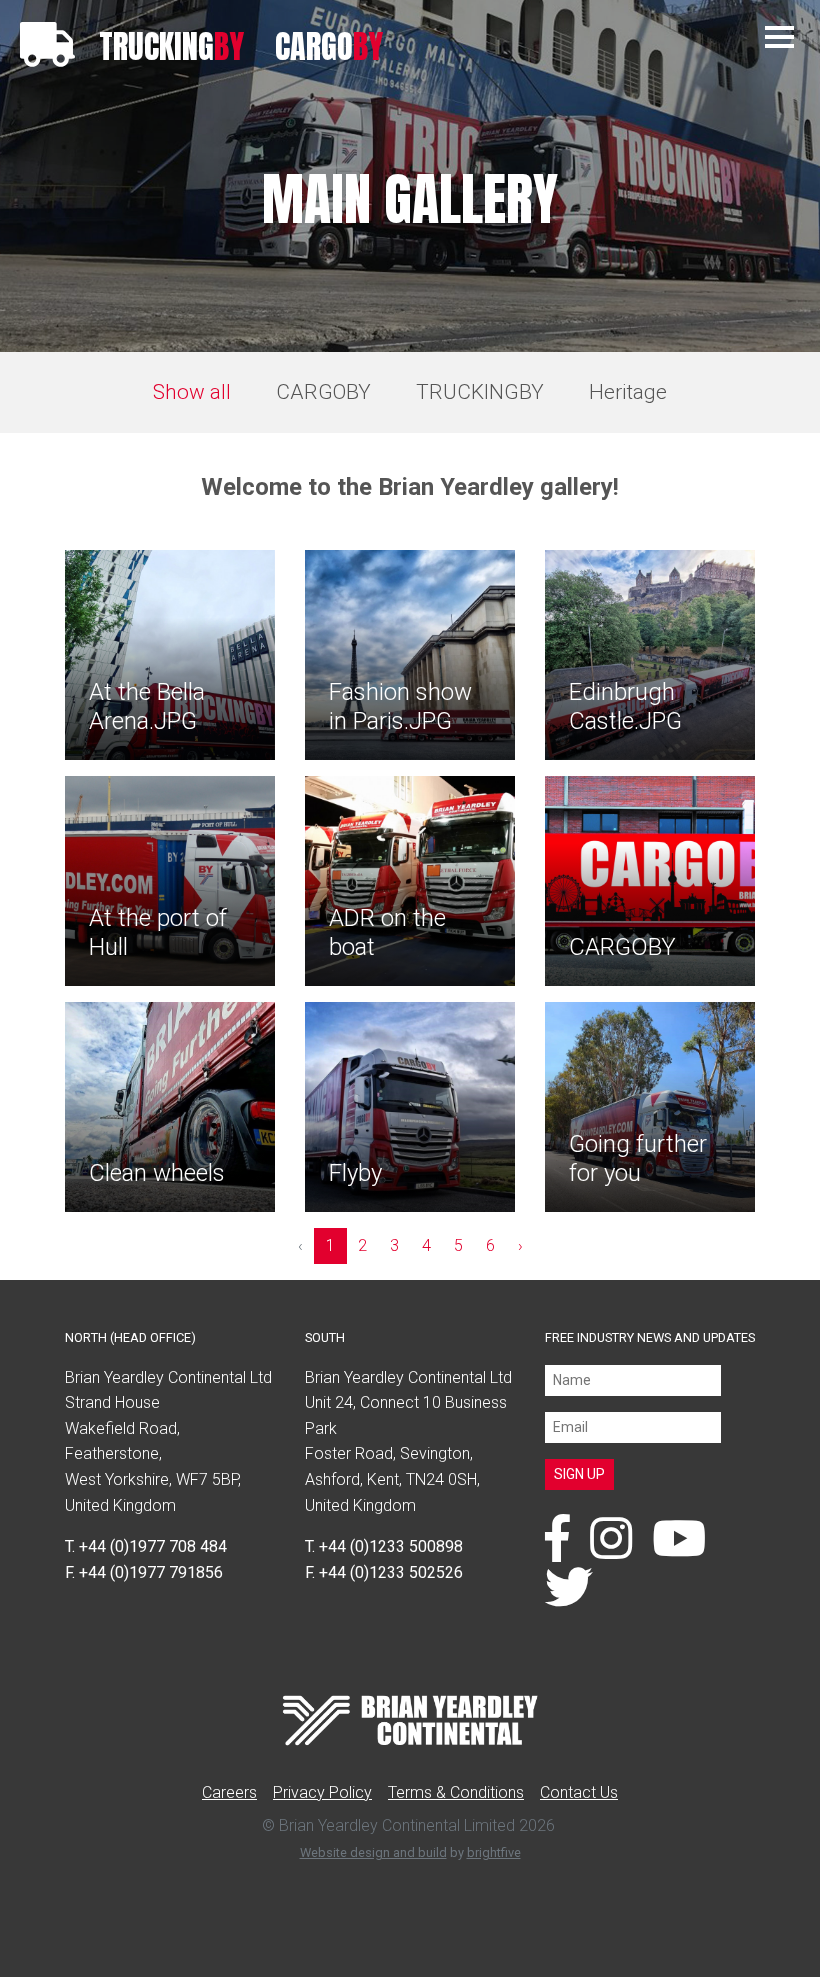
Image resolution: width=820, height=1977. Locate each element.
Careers (229, 1792)
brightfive (494, 1852)
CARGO (329, 46)
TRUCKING (171, 46)
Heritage (628, 392)
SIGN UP (579, 1474)
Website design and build (373, 1852)
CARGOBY (323, 392)
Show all (192, 392)
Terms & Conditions (456, 1792)
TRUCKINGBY (480, 392)
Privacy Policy (322, 1792)
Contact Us (579, 1792)
